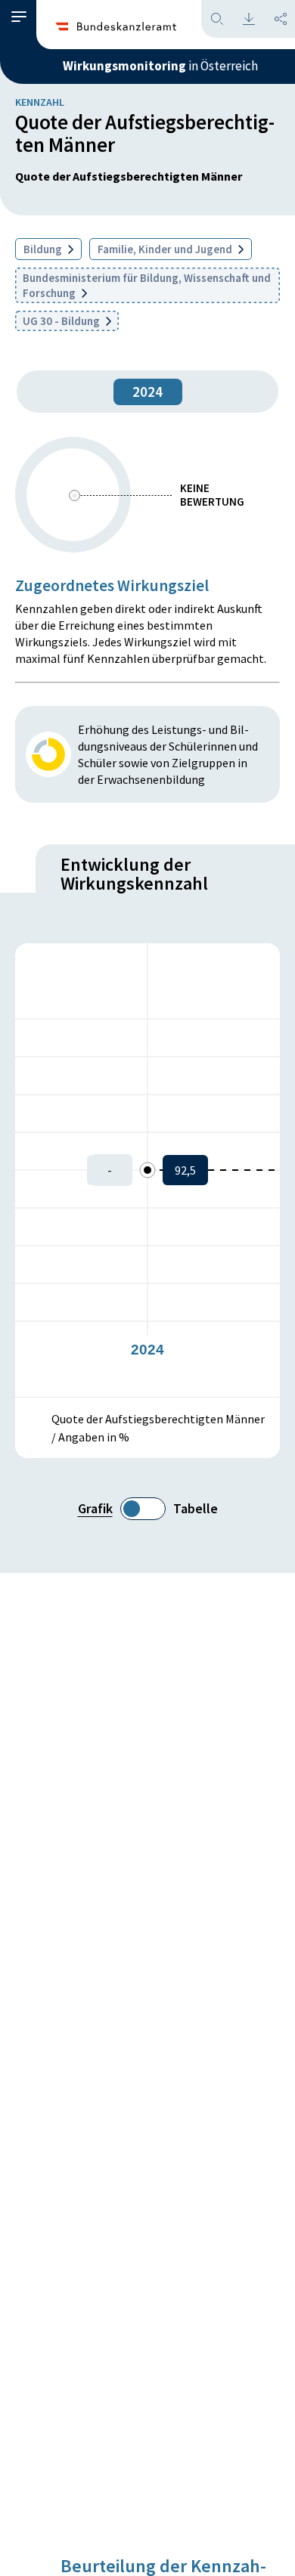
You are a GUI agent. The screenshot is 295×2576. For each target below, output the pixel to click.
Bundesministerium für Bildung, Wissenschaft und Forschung (147, 285)
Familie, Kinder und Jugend (166, 249)
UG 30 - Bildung (62, 321)
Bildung (44, 249)
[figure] (147, 1170)
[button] (19, 17)
